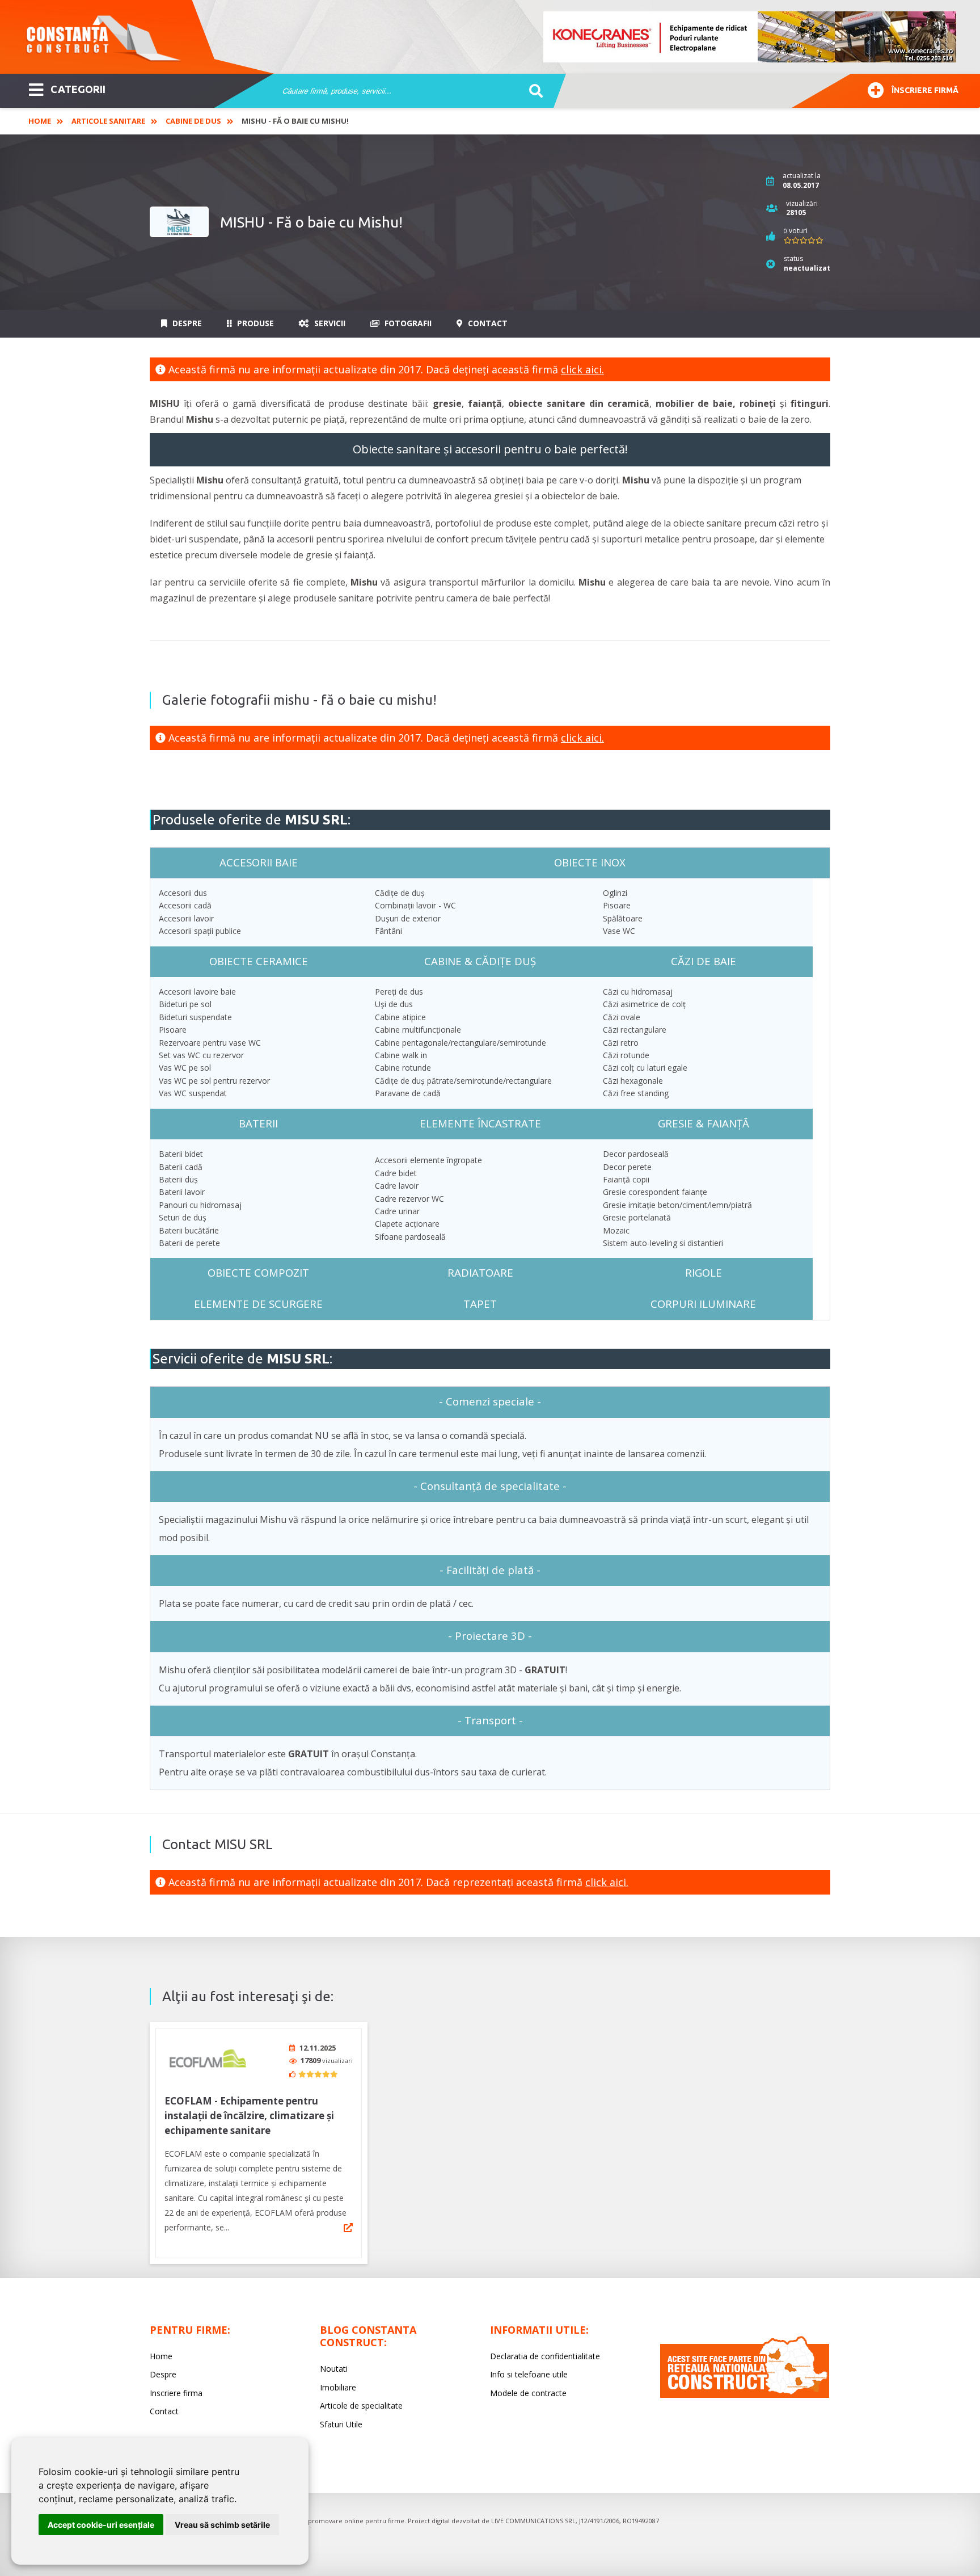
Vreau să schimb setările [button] (222, 2525)
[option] (750, 37)
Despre (186, 323)
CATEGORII (78, 89)
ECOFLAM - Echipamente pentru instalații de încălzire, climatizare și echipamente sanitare (249, 2116)
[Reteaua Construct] (745, 2395)
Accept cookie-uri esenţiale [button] (101, 2525)
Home (40, 121)
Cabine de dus (193, 121)
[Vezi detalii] (348, 2228)
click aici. (582, 369)
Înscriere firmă (925, 90)
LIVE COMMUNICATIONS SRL (533, 2521)
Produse (254, 323)
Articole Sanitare (108, 121)
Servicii (329, 323)
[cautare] (532, 91)
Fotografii (407, 323)
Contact (487, 323)
